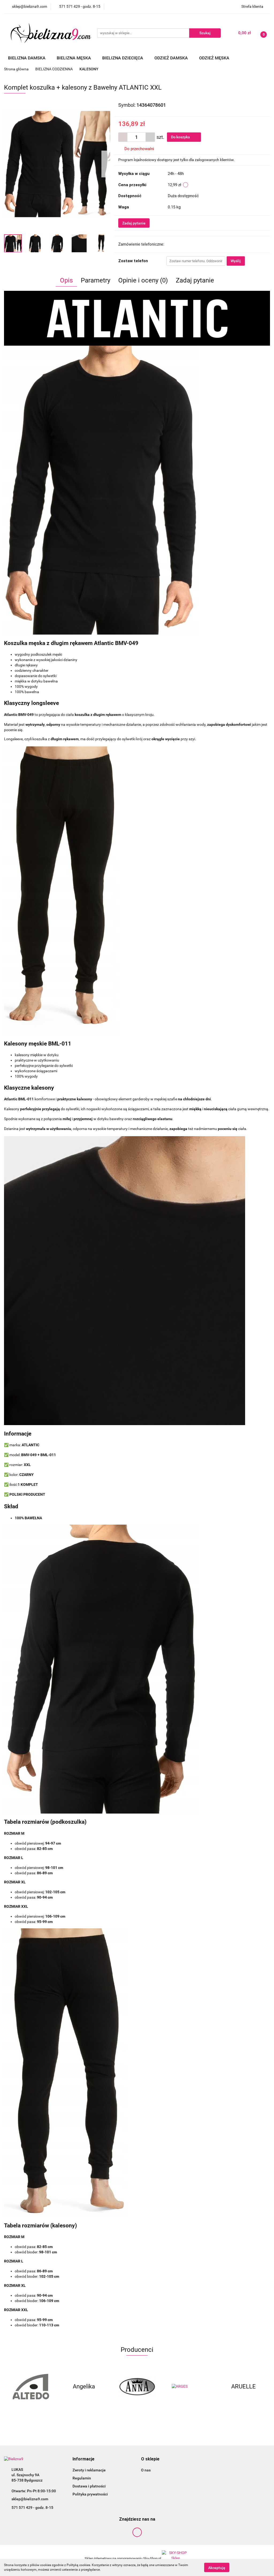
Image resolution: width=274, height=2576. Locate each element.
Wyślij (236, 261)
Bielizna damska (27, 58)
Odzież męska (215, 58)
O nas (146, 2470)
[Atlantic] (243, 2387)
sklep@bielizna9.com (30, 2499)
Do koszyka (181, 137)
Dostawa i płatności (89, 2486)
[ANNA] (84, 2387)
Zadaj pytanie (134, 223)
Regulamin (82, 2478)
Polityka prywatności (90, 2494)
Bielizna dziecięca (123, 58)
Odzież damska (172, 58)
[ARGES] (137, 2387)
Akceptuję (217, 2567)
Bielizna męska (74, 58)
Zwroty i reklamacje (89, 2470)
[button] (83, 2459)
